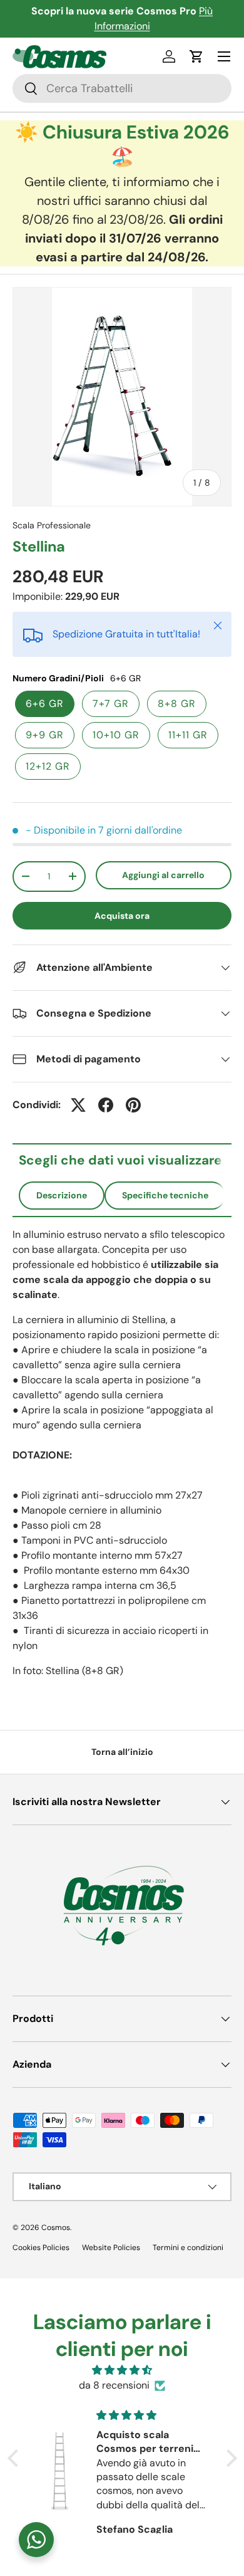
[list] (122, 397)
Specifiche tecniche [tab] (165, 1195)
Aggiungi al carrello (163, 875)
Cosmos (56, 2228)
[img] (122, 2370)
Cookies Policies (41, 2248)
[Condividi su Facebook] (106, 1105)
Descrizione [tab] (62, 1195)
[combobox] (122, 88)
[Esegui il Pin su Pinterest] (133, 1105)
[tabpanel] (122, 1453)
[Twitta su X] (78, 1105)
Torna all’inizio (122, 1752)
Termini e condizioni (188, 2248)
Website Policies (111, 2248)
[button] (196, 56)
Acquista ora (122, 916)
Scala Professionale (52, 525)
